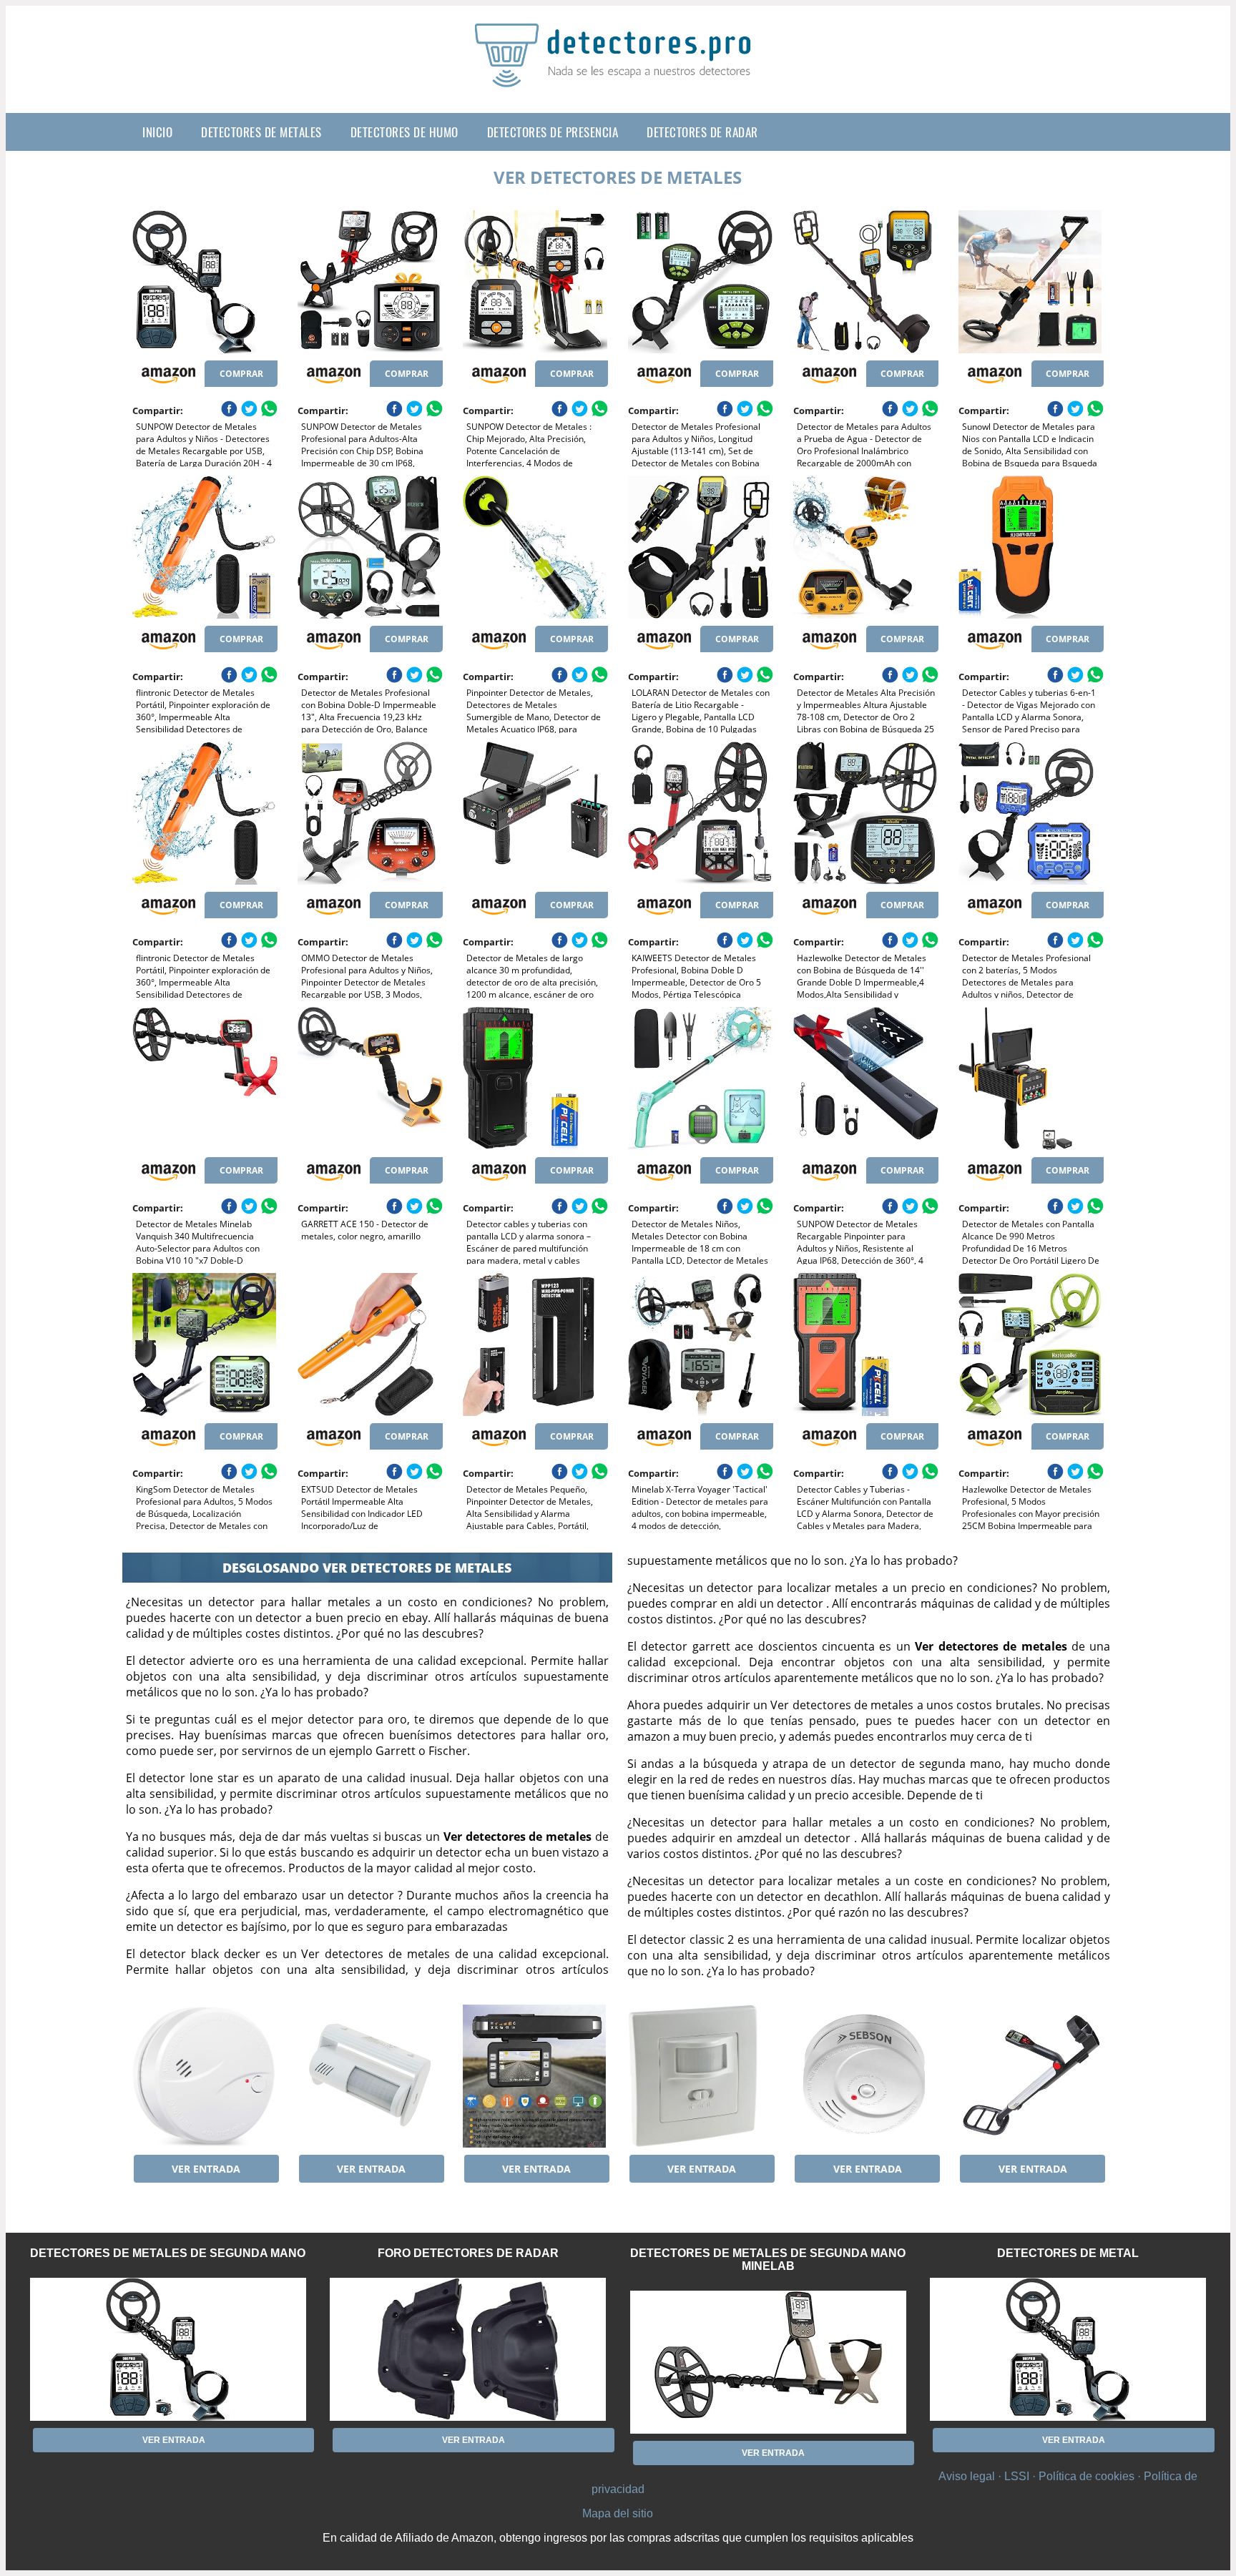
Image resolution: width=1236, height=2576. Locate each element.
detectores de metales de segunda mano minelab (768, 2260)
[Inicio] (618, 76)
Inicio (157, 132)
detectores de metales (261, 132)
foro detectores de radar (468, 2253)
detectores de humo (404, 132)
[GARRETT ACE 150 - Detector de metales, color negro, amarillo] (370, 1078)
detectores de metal (1068, 2253)
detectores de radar (702, 132)
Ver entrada (206, 2169)
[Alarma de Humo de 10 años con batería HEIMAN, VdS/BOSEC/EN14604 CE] (205, 2076)
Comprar (241, 374)
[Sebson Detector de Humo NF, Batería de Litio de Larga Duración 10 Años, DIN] (866, 2076)
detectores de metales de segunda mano (168, 2253)
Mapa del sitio (618, 2513)
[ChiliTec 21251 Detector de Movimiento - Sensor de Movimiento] (701, 2076)
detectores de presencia (553, 132)
